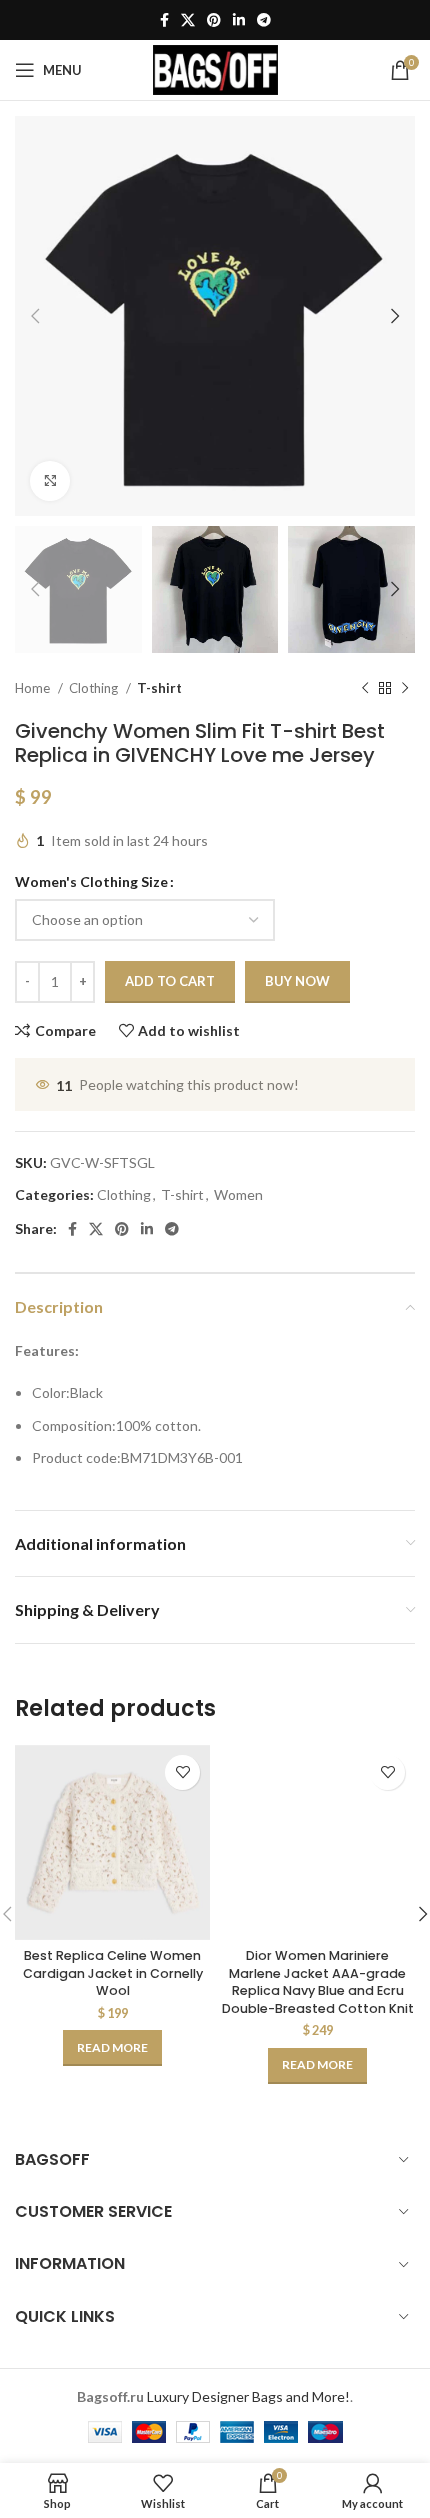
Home (34, 688)
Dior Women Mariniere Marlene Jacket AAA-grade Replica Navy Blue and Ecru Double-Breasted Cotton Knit (318, 1982)
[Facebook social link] (164, 20)
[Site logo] (215, 68)
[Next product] (405, 688)
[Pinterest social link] (214, 20)
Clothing (95, 688)
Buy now (297, 981)
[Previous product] (365, 688)
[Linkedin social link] (239, 20)
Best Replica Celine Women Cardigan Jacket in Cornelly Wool (113, 1973)
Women (238, 1194)
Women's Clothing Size (91, 881)
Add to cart (170, 981)
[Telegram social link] (264, 20)
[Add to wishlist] (182, 1772)
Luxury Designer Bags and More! (248, 2396)
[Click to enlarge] (50, 481)
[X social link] (188, 20)
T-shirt (159, 688)
